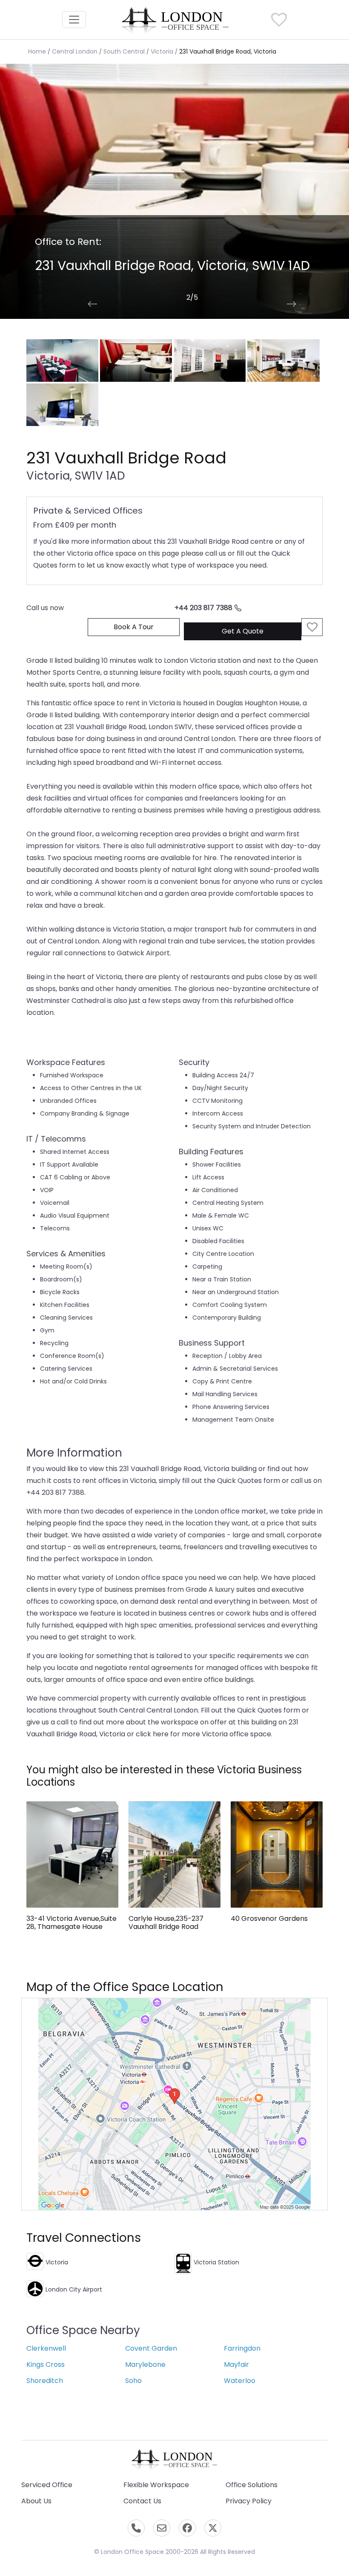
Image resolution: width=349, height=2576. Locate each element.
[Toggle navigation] (74, 20)
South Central (124, 51)
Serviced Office (47, 2485)
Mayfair (236, 2364)
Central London (75, 51)
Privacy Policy (249, 2501)
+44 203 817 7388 (203, 608)
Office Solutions (252, 2485)
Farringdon (242, 2348)
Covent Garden (151, 2348)
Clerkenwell (46, 2348)
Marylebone (145, 2364)
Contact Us (142, 2501)
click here (152, 1734)
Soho (133, 2381)
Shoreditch (45, 2381)
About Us (36, 2501)
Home (37, 51)
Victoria (162, 51)
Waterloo (240, 2381)
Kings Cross (46, 2364)
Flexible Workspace (156, 2485)
